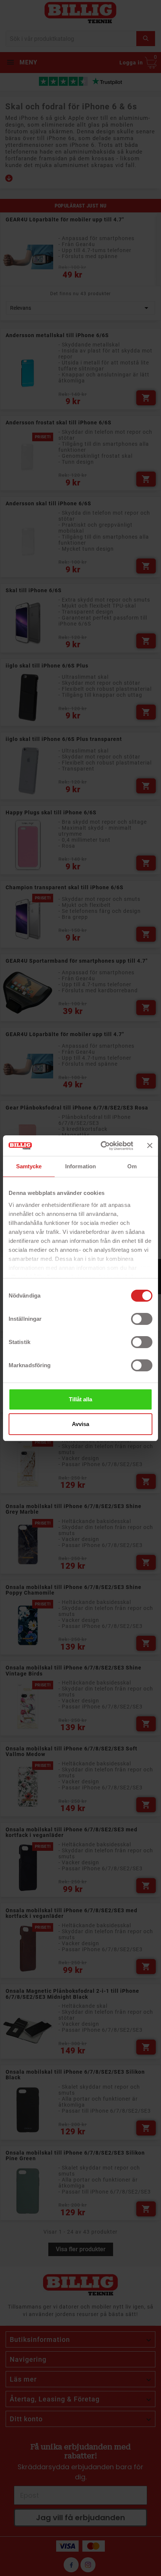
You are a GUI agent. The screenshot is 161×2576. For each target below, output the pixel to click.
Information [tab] (80, 1166)
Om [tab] (132, 1166)
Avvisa (80, 1424)
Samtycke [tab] (29, 1166)
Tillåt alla (80, 1399)
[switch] (142, 1319)
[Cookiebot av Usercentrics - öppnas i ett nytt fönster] (101, 1146)
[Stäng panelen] (150, 1145)
